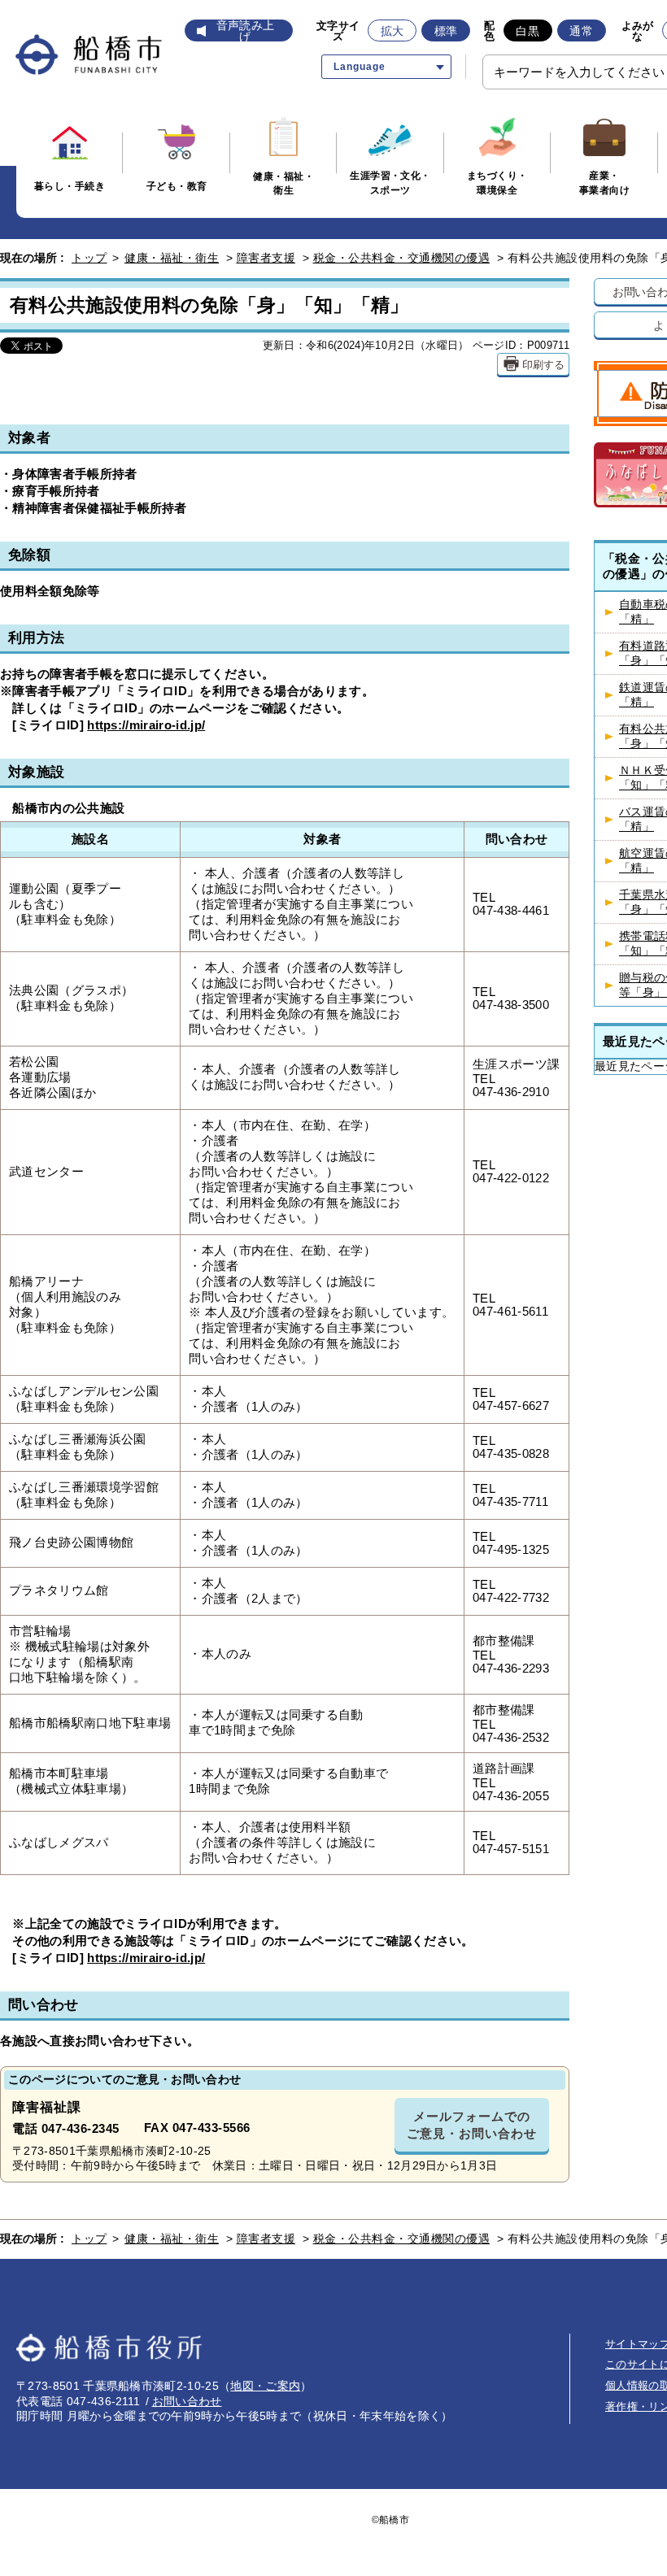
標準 (446, 31)
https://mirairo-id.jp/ (146, 725)
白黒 (527, 31)
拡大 (392, 31)
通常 (581, 31)
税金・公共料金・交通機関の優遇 (402, 258)
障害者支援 (266, 258)
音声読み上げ (246, 31)
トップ (89, 258)
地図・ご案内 (265, 2386)
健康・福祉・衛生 (172, 258)
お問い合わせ (187, 2401)
